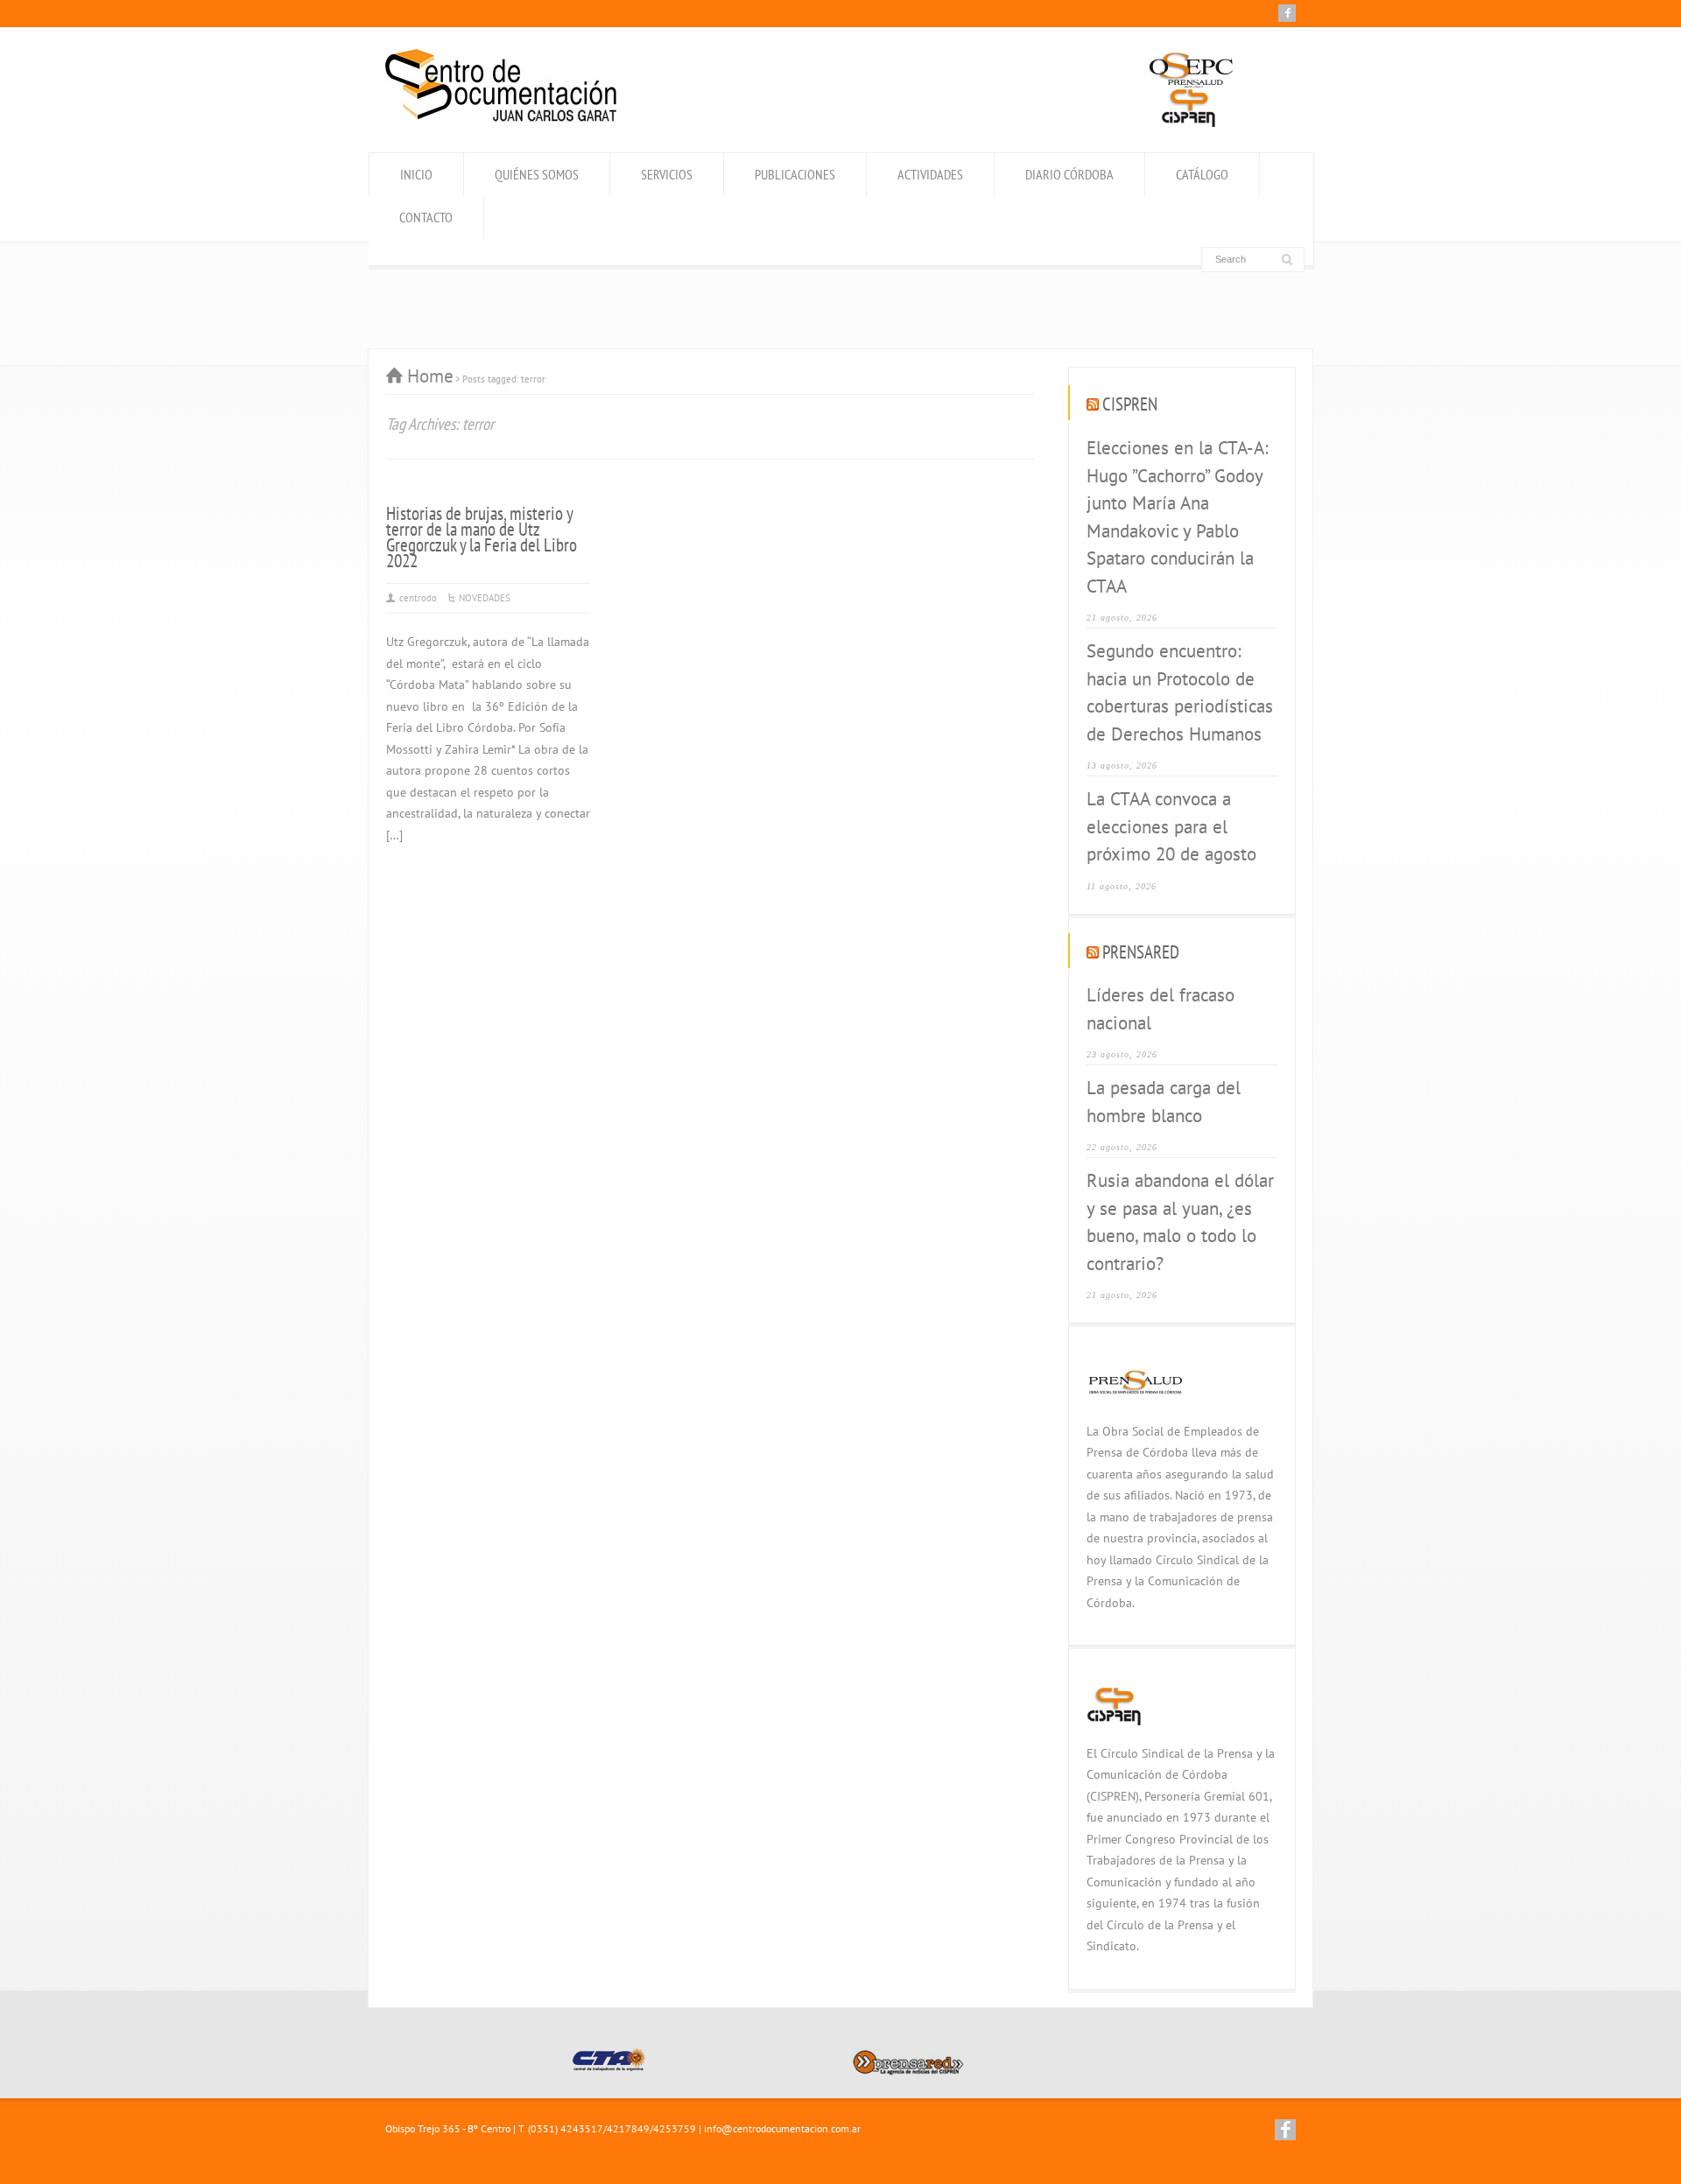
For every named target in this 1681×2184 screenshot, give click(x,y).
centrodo (418, 598)
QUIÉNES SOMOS (537, 174)
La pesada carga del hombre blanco (1164, 1102)
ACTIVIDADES (930, 174)
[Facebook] (1287, 13)
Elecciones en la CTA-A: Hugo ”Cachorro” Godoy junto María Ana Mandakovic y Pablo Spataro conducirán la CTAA (1178, 517)
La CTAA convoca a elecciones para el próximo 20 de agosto (1171, 826)
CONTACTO (426, 217)
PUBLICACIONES (795, 174)
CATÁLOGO (1202, 174)
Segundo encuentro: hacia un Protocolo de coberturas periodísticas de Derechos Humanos (1180, 692)
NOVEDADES (485, 598)
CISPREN (1130, 404)
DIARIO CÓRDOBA (1069, 174)
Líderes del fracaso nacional (1161, 1009)
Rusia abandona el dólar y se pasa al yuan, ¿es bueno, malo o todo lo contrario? (1180, 1222)
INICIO (416, 174)
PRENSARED (1141, 952)
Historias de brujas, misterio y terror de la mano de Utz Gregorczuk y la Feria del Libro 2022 (482, 537)
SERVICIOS (667, 174)
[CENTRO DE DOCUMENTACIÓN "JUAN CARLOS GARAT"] (501, 117)
